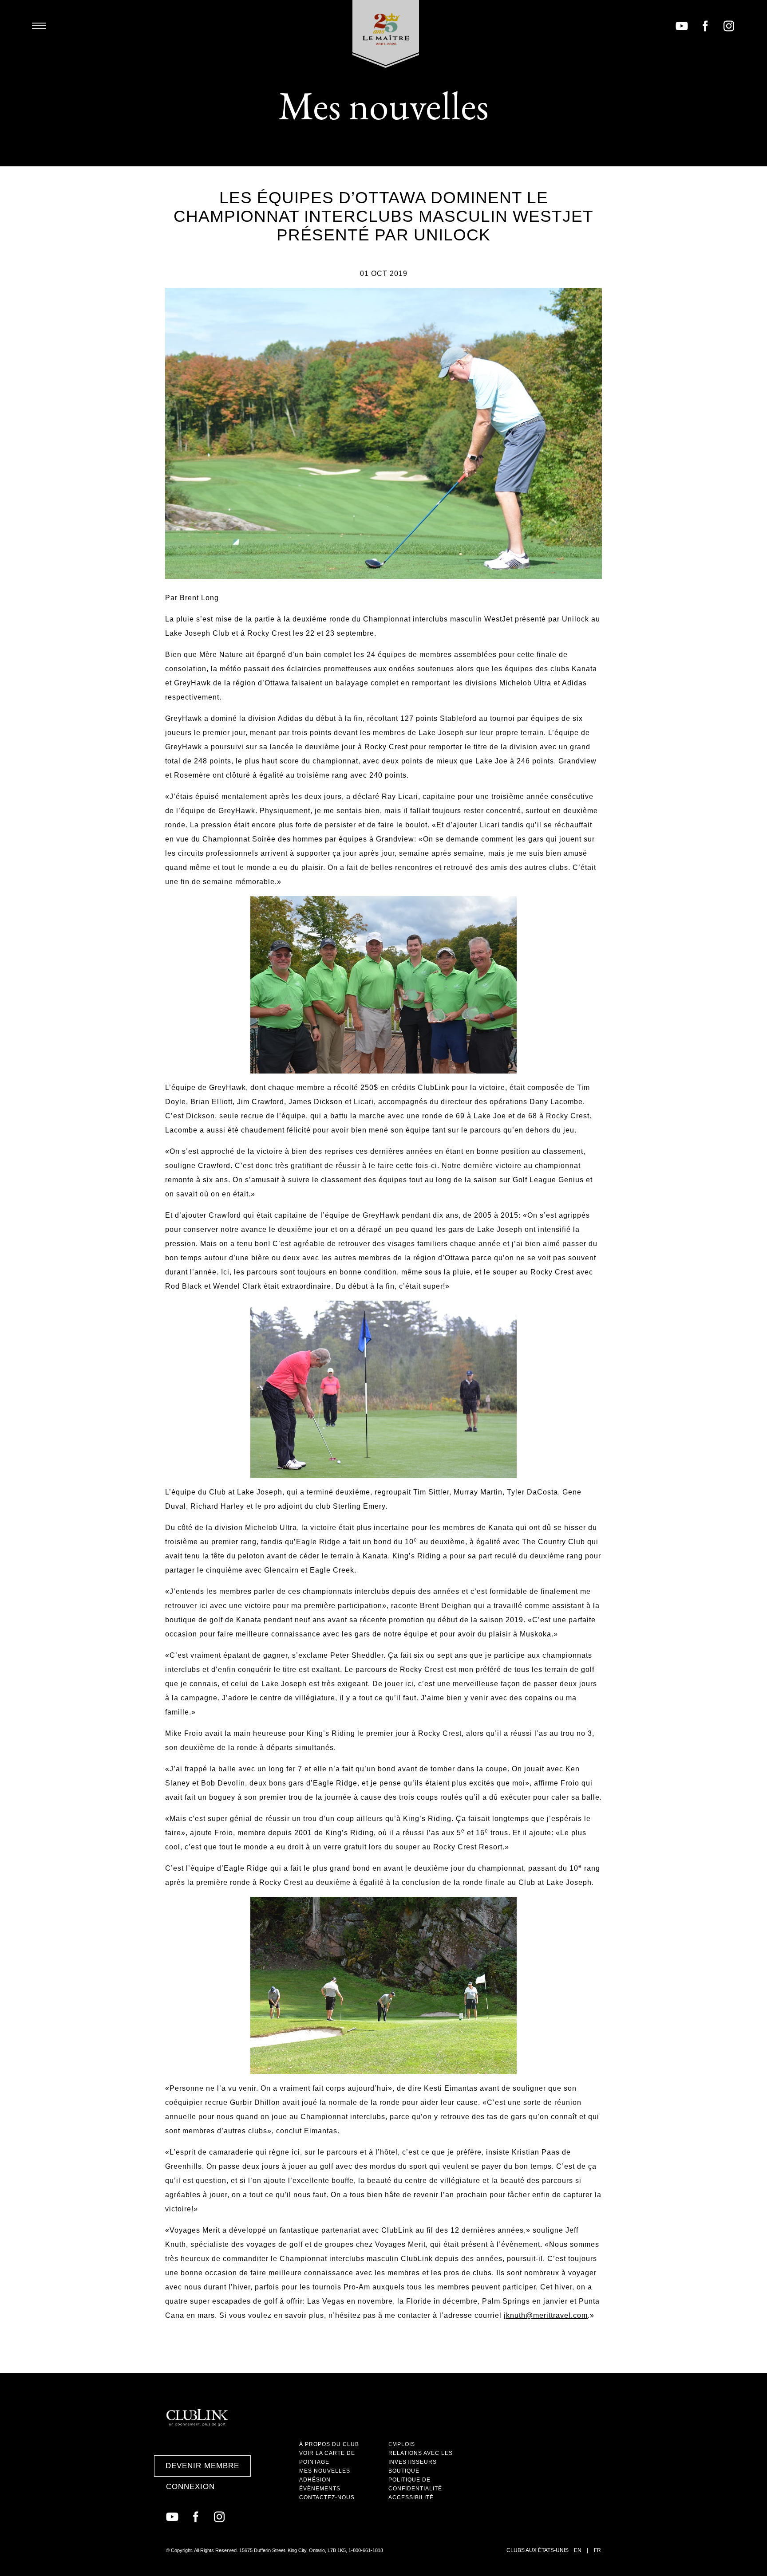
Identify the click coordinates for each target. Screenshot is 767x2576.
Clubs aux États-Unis (538, 2550)
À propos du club (329, 2444)
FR (597, 2550)
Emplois (402, 2444)
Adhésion (315, 2480)
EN (578, 2550)
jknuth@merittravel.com (546, 2315)
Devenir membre (202, 2466)
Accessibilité (411, 2497)
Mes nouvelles (325, 2471)
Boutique (404, 2471)
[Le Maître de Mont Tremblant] (386, 34)
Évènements (320, 2489)
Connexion (190, 2487)
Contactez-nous (327, 2497)
